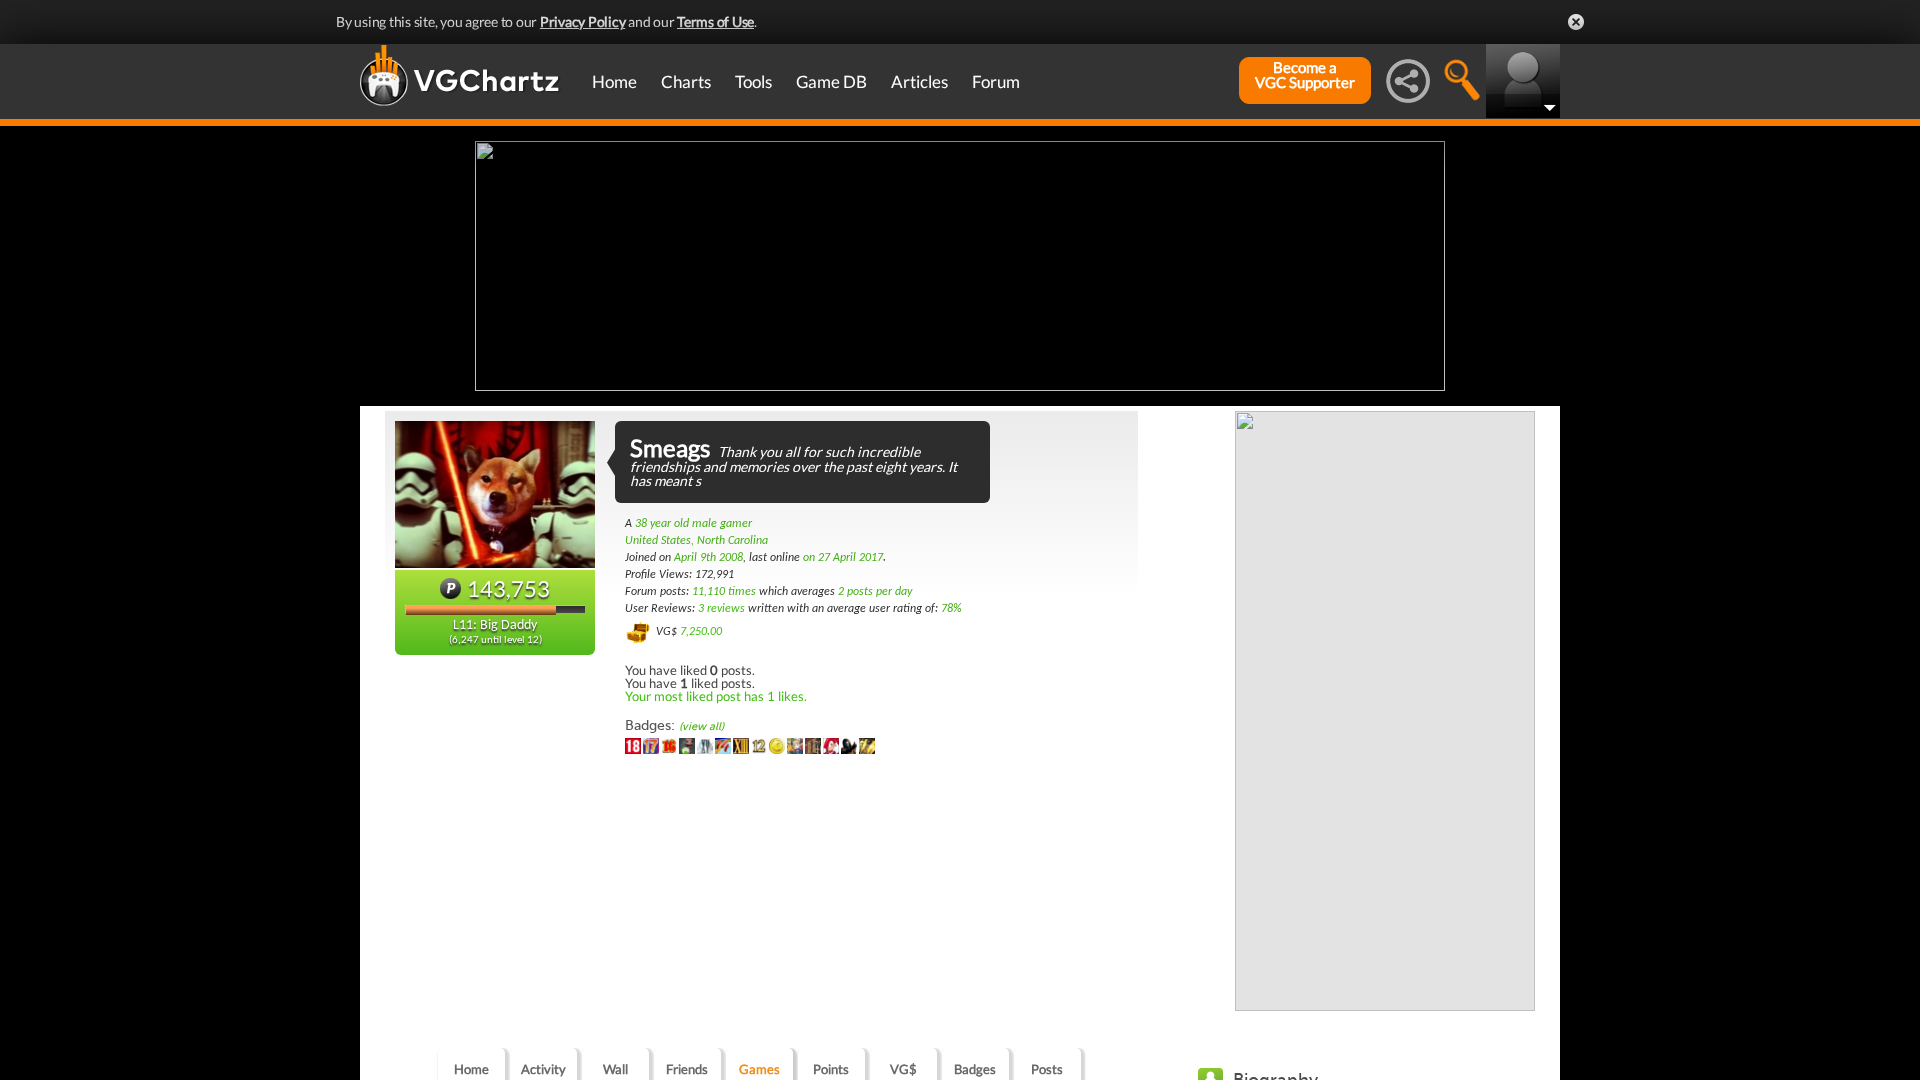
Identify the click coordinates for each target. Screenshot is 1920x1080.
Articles (919, 81)
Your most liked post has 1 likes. (716, 696)
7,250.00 (701, 632)
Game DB (831, 81)
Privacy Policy (583, 21)
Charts (686, 81)
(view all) (701, 726)
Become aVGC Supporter (1305, 75)
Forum (996, 81)
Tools (753, 81)
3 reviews (721, 609)
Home (614, 81)
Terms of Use (715, 21)
